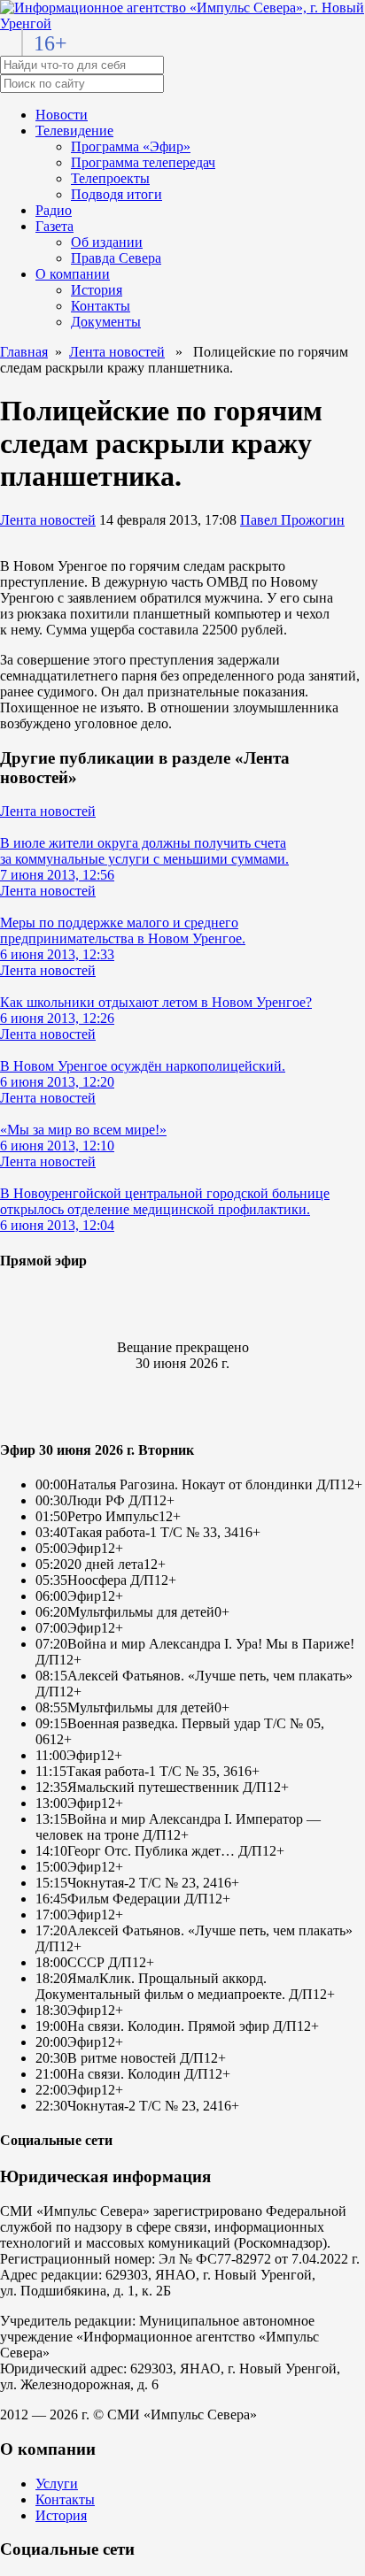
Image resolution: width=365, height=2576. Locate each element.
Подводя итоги (116, 194)
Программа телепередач (143, 162)
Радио (54, 210)
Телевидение (74, 131)
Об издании (107, 242)
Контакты (101, 306)
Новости (62, 115)
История (97, 290)
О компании (73, 274)
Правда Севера (116, 258)
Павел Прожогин (292, 520)
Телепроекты (110, 178)
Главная (24, 352)
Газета (54, 226)
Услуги (57, 2484)
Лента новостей (117, 352)
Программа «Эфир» (131, 146)
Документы (106, 322)
